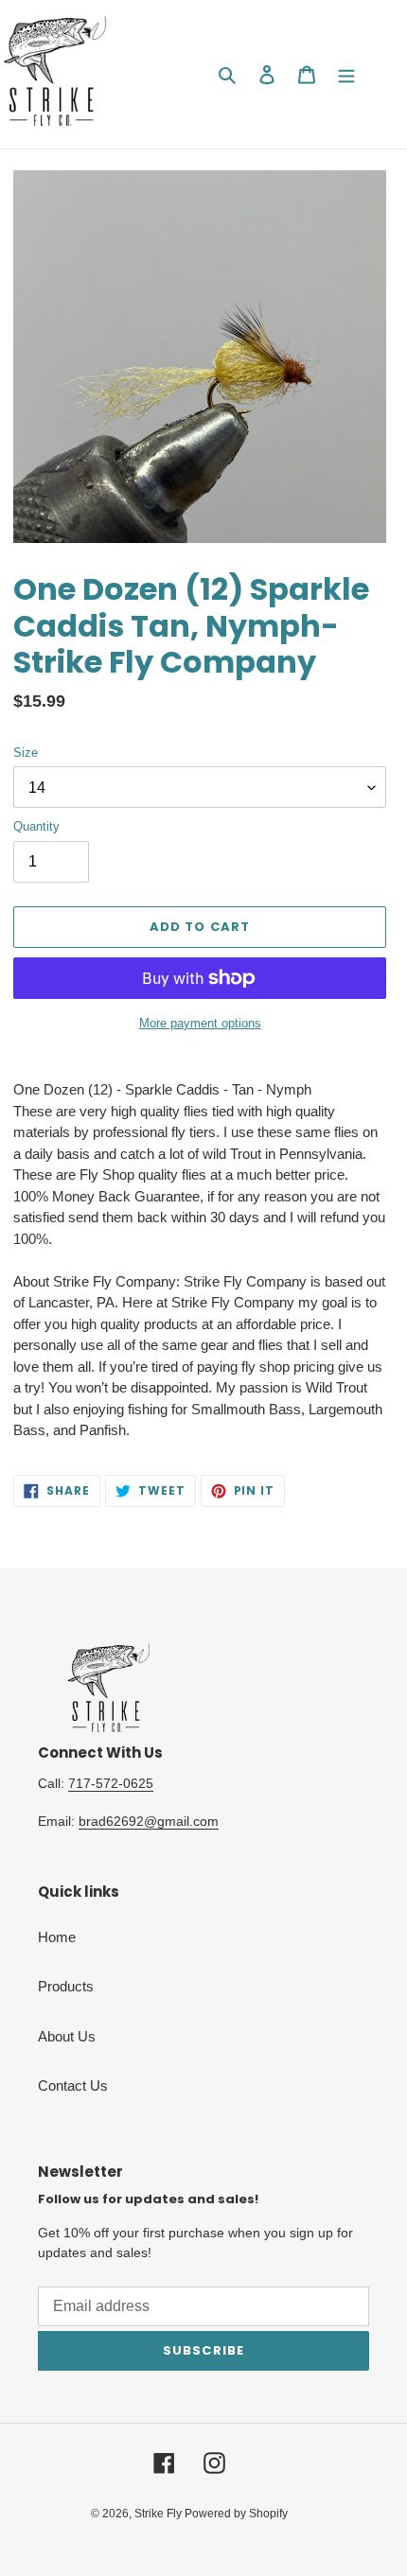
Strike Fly (159, 2514)
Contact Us (73, 2085)
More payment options (200, 1023)
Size (26, 753)
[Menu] (346, 74)
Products (66, 1986)
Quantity (36, 826)
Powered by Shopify (236, 2514)
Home (57, 1937)
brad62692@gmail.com (149, 1821)
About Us (67, 2036)
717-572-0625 (111, 1783)
